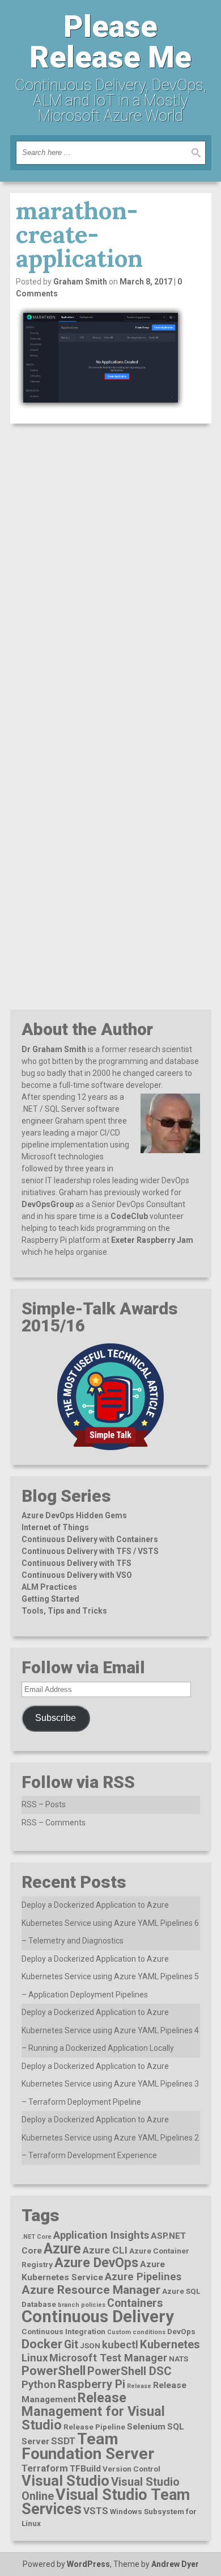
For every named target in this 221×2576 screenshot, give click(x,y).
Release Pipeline (94, 2427)
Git (71, 2345)
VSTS (96, 2511)
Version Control (131, 2469)
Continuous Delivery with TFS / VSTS (90, 1551)
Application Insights (101, 2235)
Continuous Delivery (98, 2317)
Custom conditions (136, 2332)
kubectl (120, 2345)
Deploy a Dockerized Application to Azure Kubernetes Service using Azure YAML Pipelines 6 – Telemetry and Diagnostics (110, 1923)
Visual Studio (65, 2481)
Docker (42, 2344)
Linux (35, 2358)
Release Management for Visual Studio (93, 2411)
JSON (90, 2345)
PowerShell (54, 2371)
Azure (62, 2249)
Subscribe (56, 1718)
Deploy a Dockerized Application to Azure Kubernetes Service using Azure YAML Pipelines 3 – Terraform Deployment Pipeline (110, 2084)
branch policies (82, 2305)
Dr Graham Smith (54, 1049)
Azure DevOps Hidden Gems (74, 1515)
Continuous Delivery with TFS (76, 1563)
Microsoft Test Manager (108, 2358)
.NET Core (37, 2237)
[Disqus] (111, 577)
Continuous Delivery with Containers (90, 1539)
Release (139, 2386)
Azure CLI (105, 2250)
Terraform (45, 2468)
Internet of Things (55, 1527)
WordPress (88, 2564)
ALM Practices (49, 1587)
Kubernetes (170, 2344)
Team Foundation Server (88, 2446)
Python (39, 2384)
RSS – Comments (54, 1823)
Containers (135, 2303)
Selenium (146, 2427)
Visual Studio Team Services (106, 2502)
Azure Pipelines (143, 2276)
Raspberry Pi (92, 2384)
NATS (178, 2359)
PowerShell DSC (129, 2371)
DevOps (181, 2331)
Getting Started (50, 1599)
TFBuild (85, 2469)
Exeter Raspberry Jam (152, 1240)
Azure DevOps (96, 2263)
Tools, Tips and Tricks (64, 1611)
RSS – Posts (44, 1804)
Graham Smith (80, 282)
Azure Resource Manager (91, 2290)
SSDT (63, 2441)
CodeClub (129, 1216)
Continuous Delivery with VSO (77, 1575)
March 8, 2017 (146, 282)
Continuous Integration (63, 2331)
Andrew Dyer (175, 2564)
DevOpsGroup (48, 1204)
